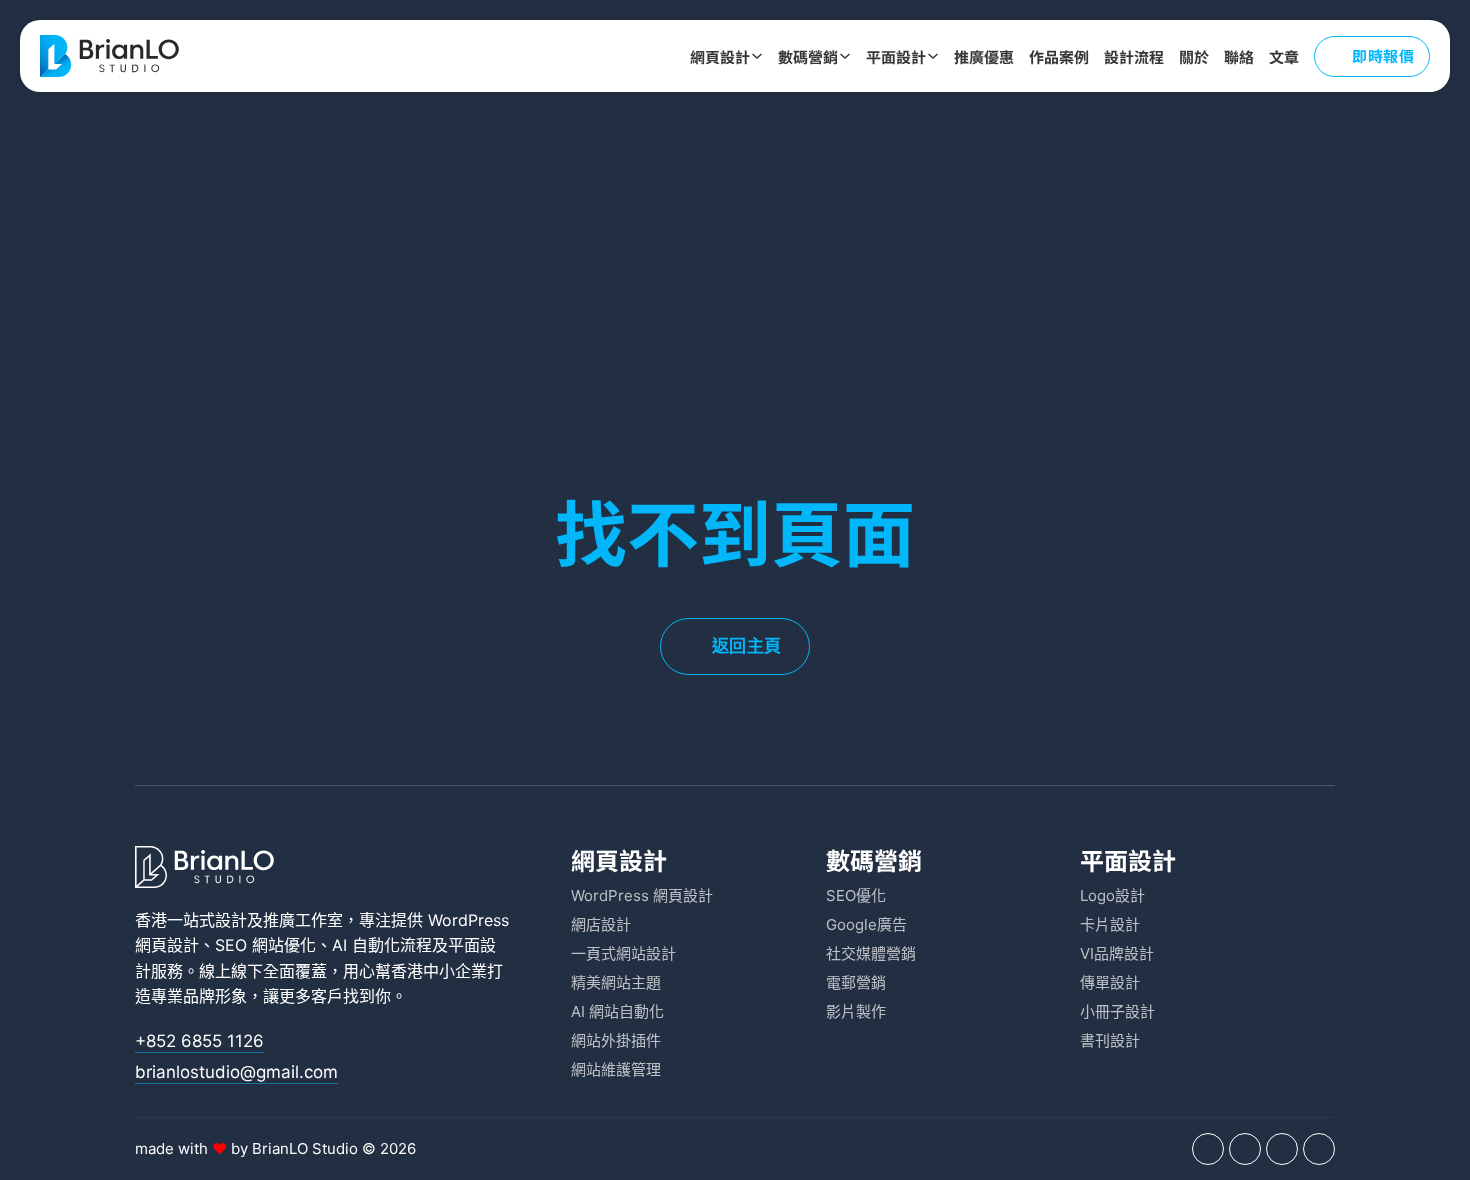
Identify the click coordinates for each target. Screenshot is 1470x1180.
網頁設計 (720, 56)
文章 (1284, 56)
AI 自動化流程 (382, 945)
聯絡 (1239, 56)
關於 (1194, 56)
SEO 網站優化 (265, 945)
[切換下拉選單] (757, 56)
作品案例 (1059, 56)
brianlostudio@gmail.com (236, 1072)
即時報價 (1383, 55)
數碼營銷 (808, 56)
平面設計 (896, 56)
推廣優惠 (984, 56)
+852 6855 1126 (199, 1041)
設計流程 (1134, 56)
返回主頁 (747, 646)
